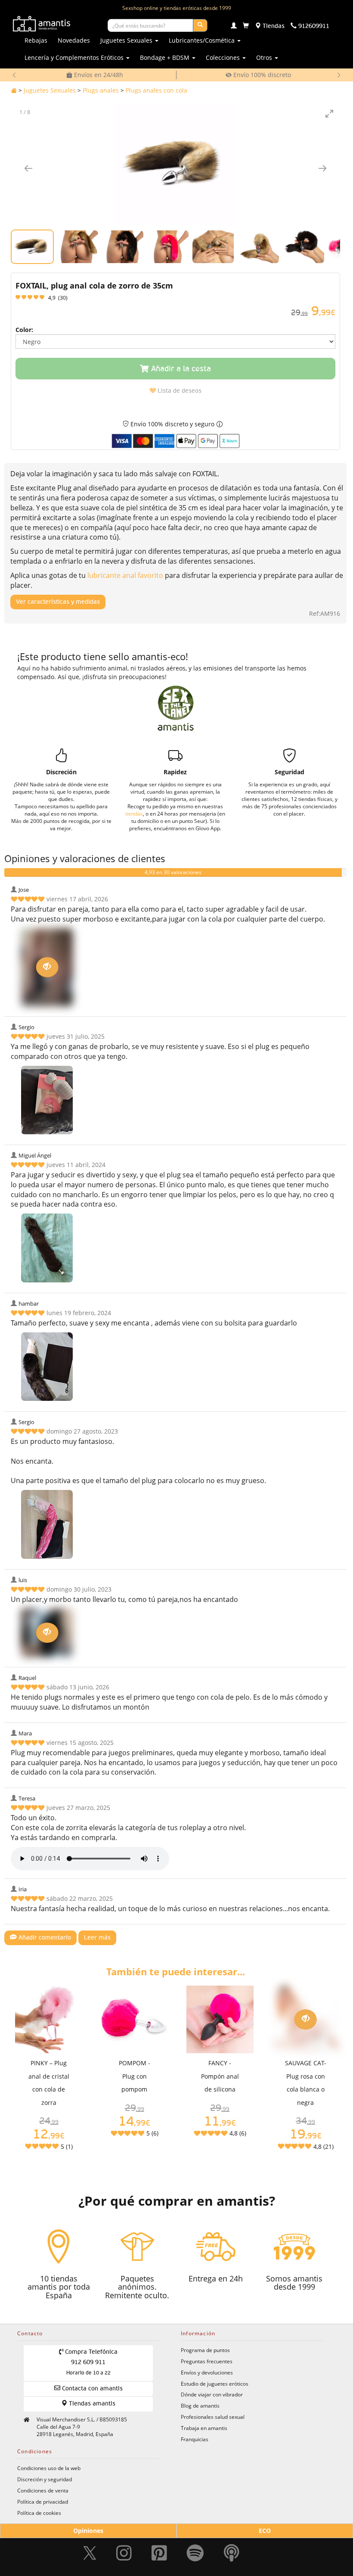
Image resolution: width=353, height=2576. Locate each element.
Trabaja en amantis (204, 2428)
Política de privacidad (43, 2502)
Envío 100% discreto (261, 75)
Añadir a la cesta (180, 369)
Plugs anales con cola (156, 90)
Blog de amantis (200, 2405)
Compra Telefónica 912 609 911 (90, 2362)
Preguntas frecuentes (207, 2361)
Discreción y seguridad (45, 2479)
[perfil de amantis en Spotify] (195, 2553)
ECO (265, 2531)
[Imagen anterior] (28, 168)
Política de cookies (39, 2513)
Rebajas (36, 40)
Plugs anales (101, 90)
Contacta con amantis (91, 2389)
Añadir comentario (44, 1938)
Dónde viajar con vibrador (212, 2394)
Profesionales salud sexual (213, 2417)
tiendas (134, 813)
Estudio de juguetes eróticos (215, 2384)
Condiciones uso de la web (49, 2468)
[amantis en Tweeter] (91, 2553)
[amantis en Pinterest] (159, 2553)
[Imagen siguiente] (322, 168)
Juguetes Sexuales (50, 90)
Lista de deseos (179, 391)
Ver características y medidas (58, 602)
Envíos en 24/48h (98, 75)
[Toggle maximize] (329, 113)
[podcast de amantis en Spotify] (232, 2553)
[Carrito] (246, 26)
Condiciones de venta (43, 2490)
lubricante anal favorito (125, 575)
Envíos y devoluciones (207, 2372)
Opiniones (88, 2531)
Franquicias (195, 2439)
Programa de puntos (205, 2350)
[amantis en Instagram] (124, 2553)
